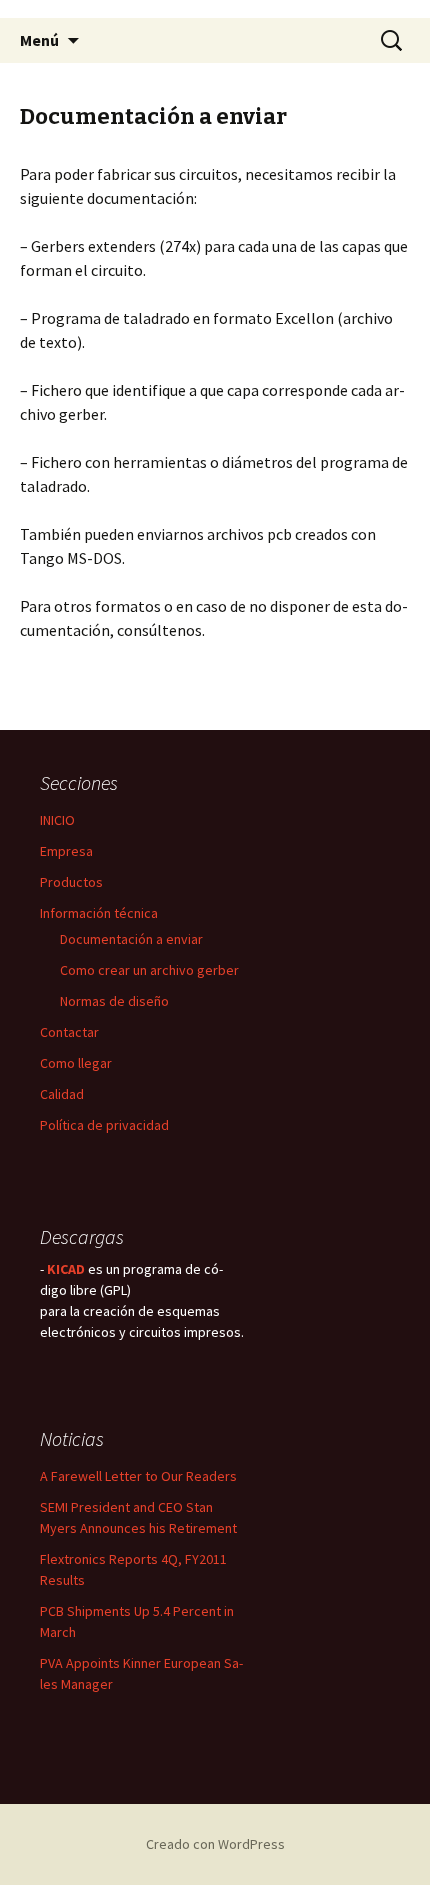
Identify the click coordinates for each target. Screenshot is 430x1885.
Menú (39, 40)
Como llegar (76, 1063)
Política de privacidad (104, 1125)
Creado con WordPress (215, 1844)
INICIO (57, 820)
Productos (71, 882)
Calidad (62, 1094)
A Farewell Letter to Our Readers (138, 1476)
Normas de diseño (114, 1001)
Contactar (69, 1032)
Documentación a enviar (131, 939)
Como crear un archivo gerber (149, 970)
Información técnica (99, 913)
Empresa (66, 851)
